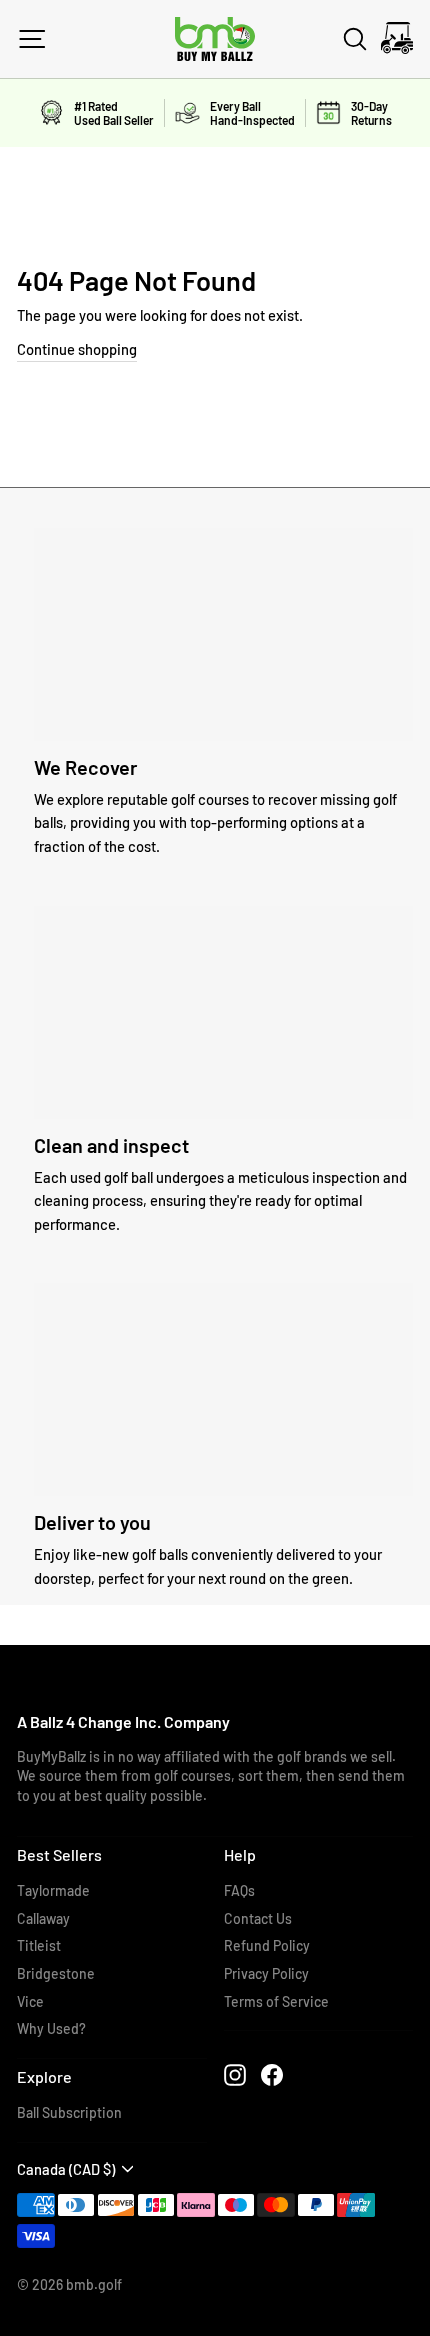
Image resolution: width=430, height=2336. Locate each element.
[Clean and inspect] (223, 1012)
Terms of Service (276, 2001)
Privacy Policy (266, 1973)
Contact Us (258, 1918)
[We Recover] (223, 634)
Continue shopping (77, 349)
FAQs (239, 1890)
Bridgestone (56, 1973)
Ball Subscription (69, 2112)
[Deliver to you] (223, 1389)
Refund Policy (267, 1945)
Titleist (39, 1945)
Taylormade (53, 1890)
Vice (30, 2001)
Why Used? (51, 2028)
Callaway (43, 1918)
